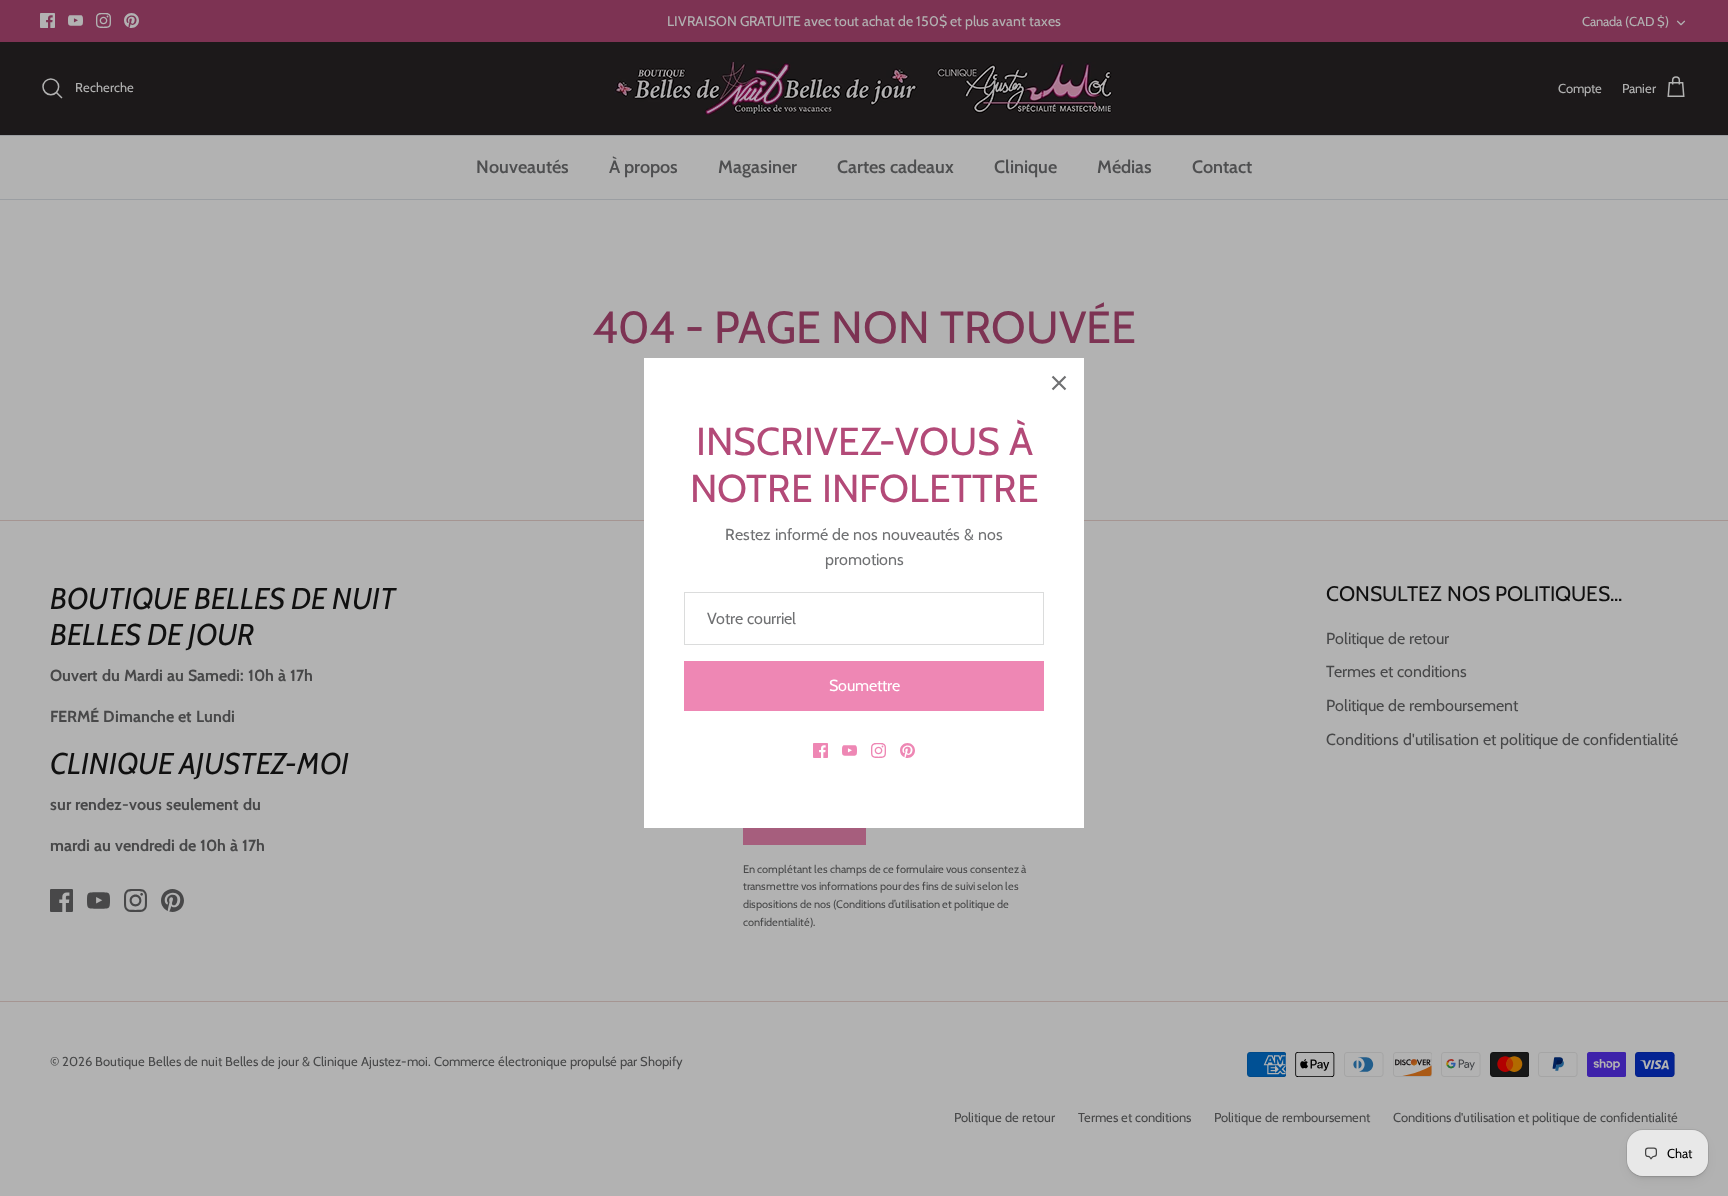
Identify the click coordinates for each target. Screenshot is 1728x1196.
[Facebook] (820, 750)
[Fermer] (1059, 383)
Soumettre (864, 685)
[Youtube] (849, 750)
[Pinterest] (907, 750)
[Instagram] (878, 750)
